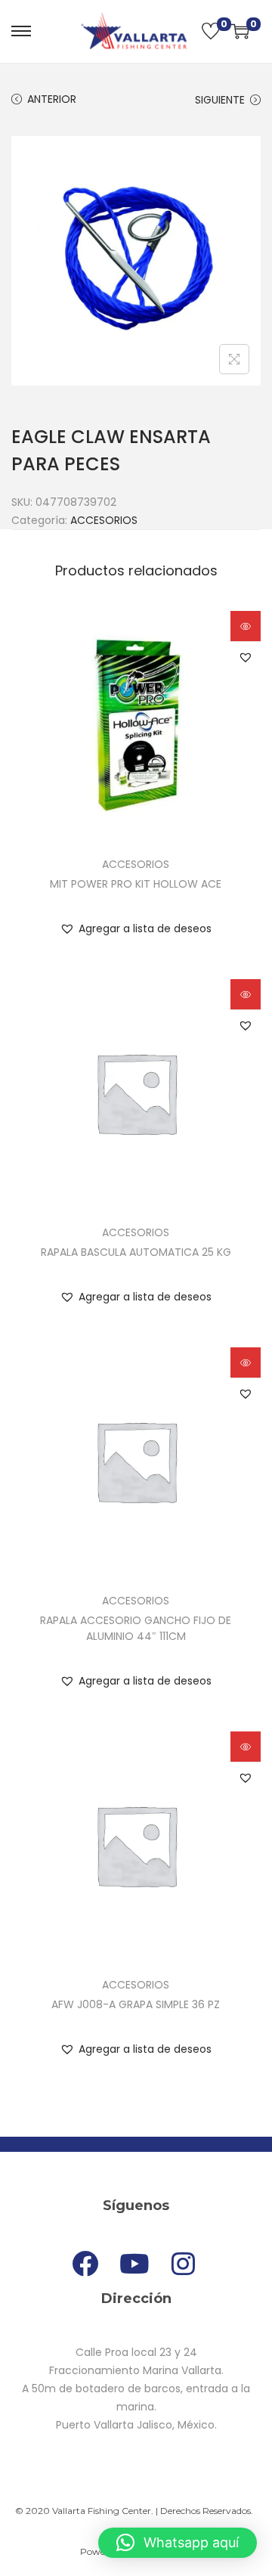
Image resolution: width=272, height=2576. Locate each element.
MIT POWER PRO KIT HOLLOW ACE (136, 884)
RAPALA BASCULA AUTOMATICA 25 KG (136, 1252)
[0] (211, 31)
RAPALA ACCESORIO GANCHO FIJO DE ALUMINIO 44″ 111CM (136, 1628)
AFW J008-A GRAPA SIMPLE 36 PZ (136, 2004)
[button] (246, 657)
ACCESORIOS (104, 520)
